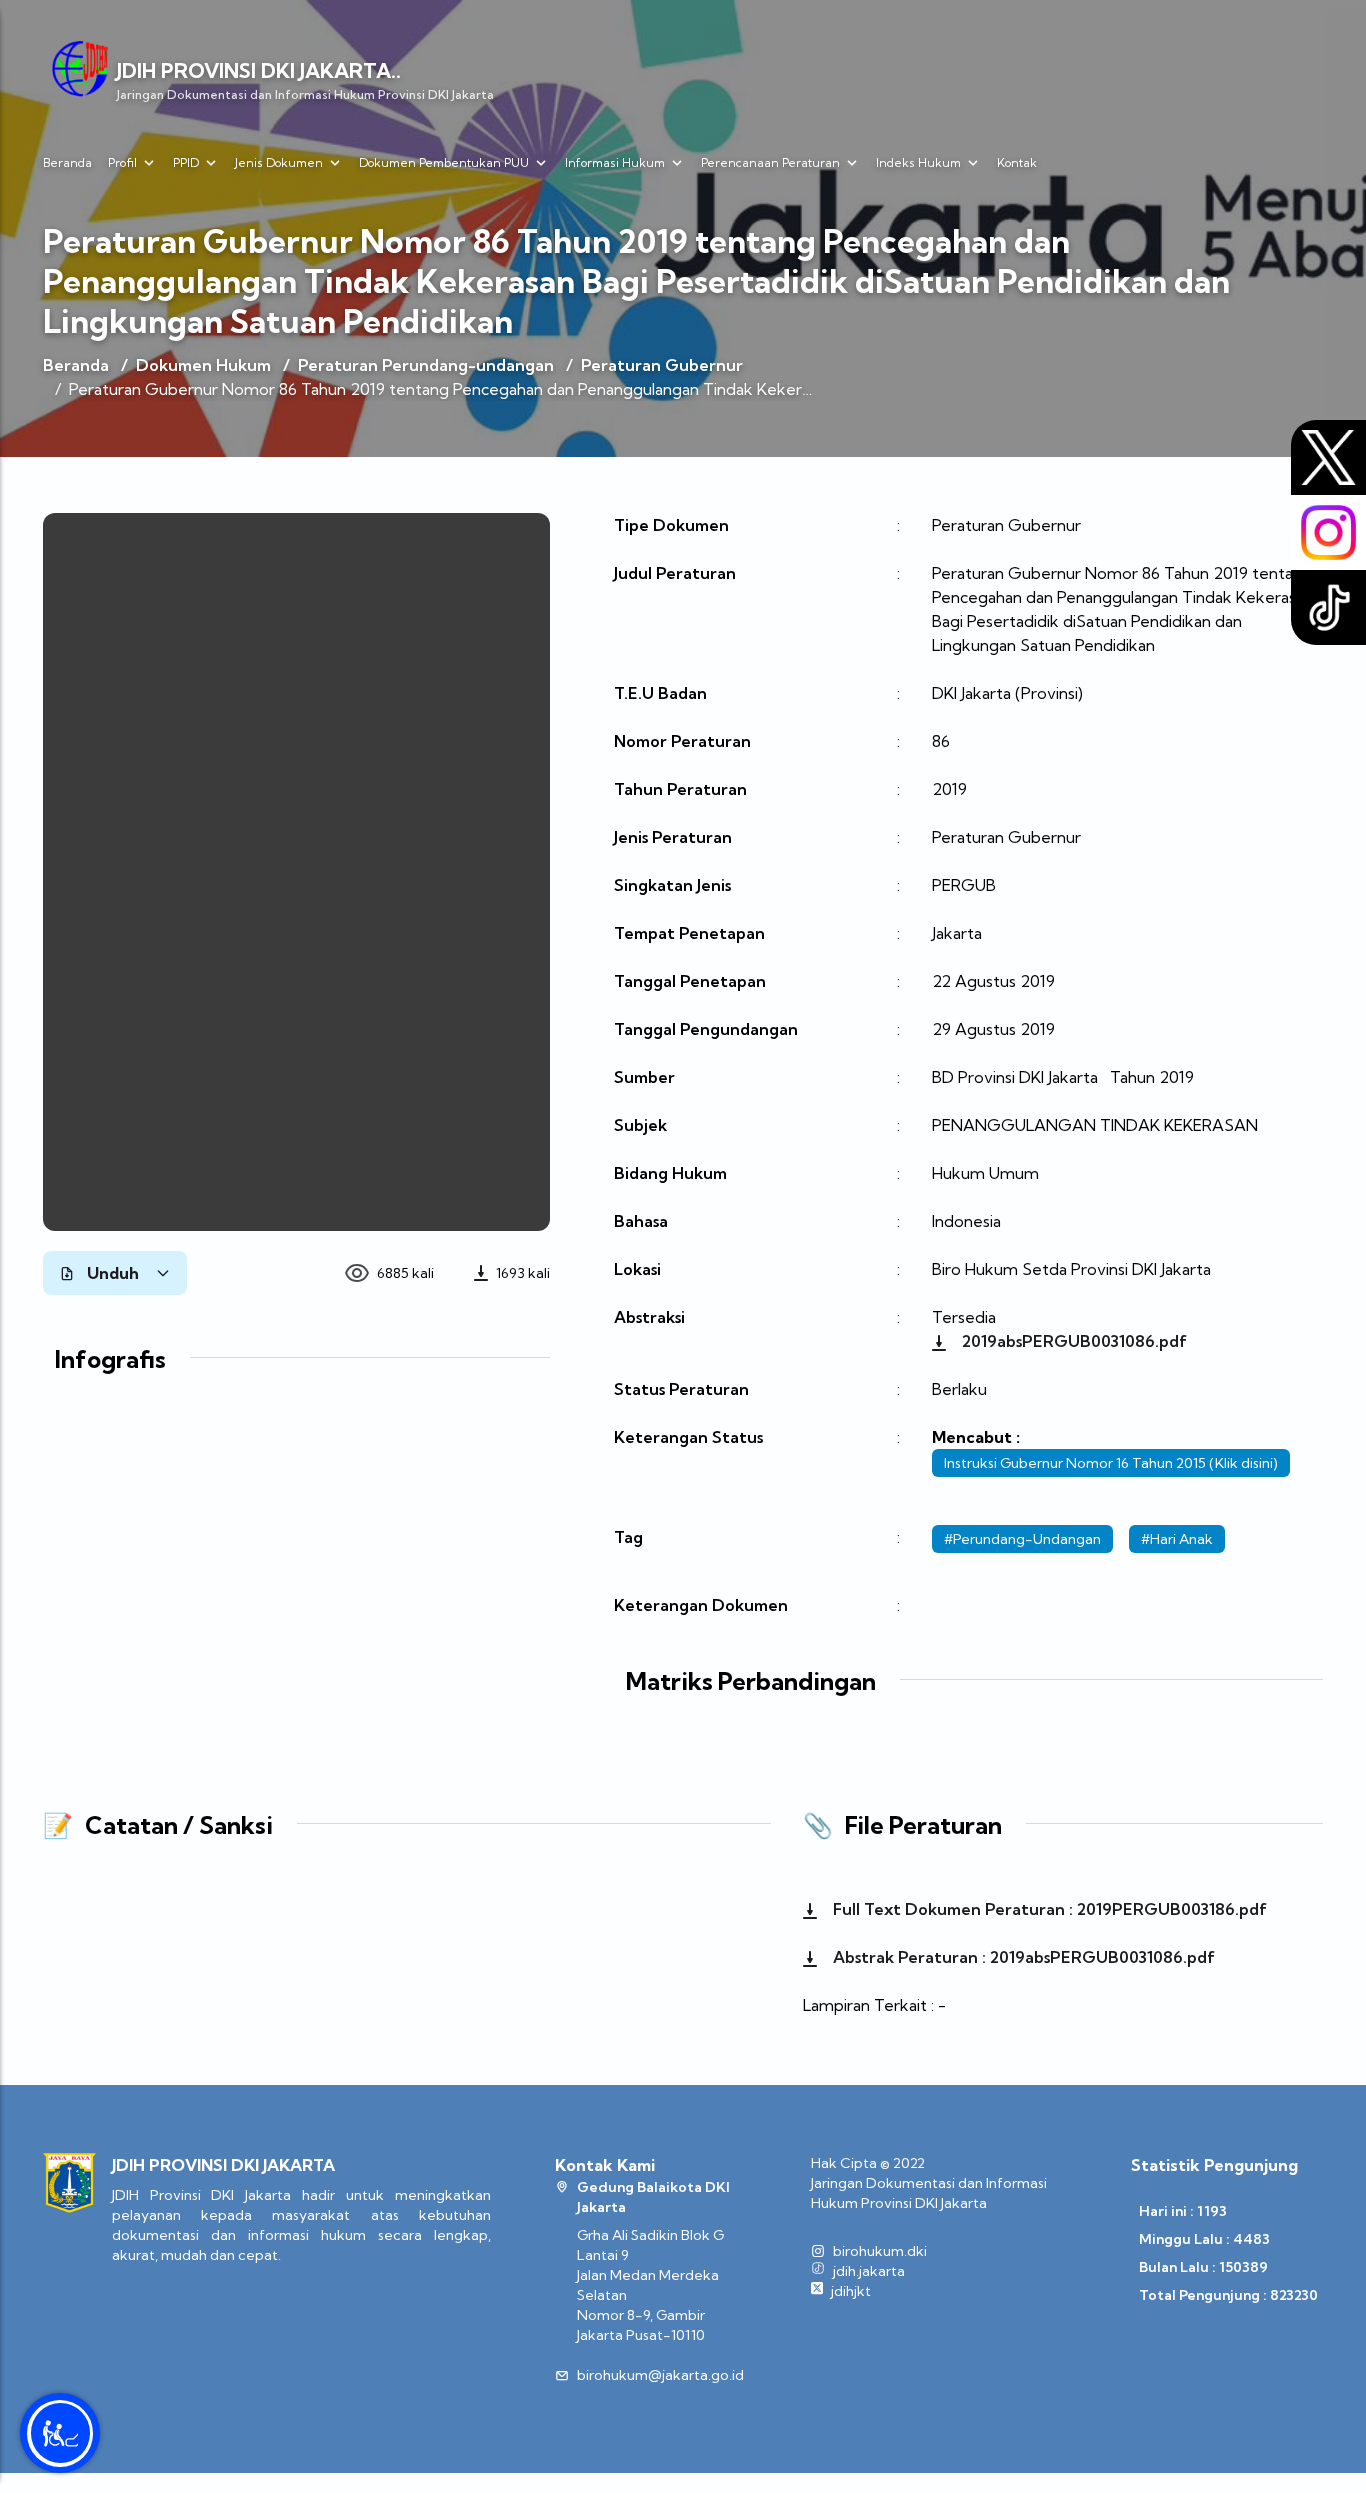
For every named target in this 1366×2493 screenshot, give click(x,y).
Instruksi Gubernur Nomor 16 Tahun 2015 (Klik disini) (1111, 1463)
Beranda (67, 162)
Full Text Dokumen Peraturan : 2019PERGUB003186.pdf (1048, 1909)
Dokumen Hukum (203, 365)
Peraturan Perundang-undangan (426, 365)
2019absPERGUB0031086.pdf (1072, 1341)
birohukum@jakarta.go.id (660, 2375)
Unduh (113, 1273)
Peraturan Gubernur (662, 365)
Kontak (1017, 162)
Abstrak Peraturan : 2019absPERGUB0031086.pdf (1022, 1957)
